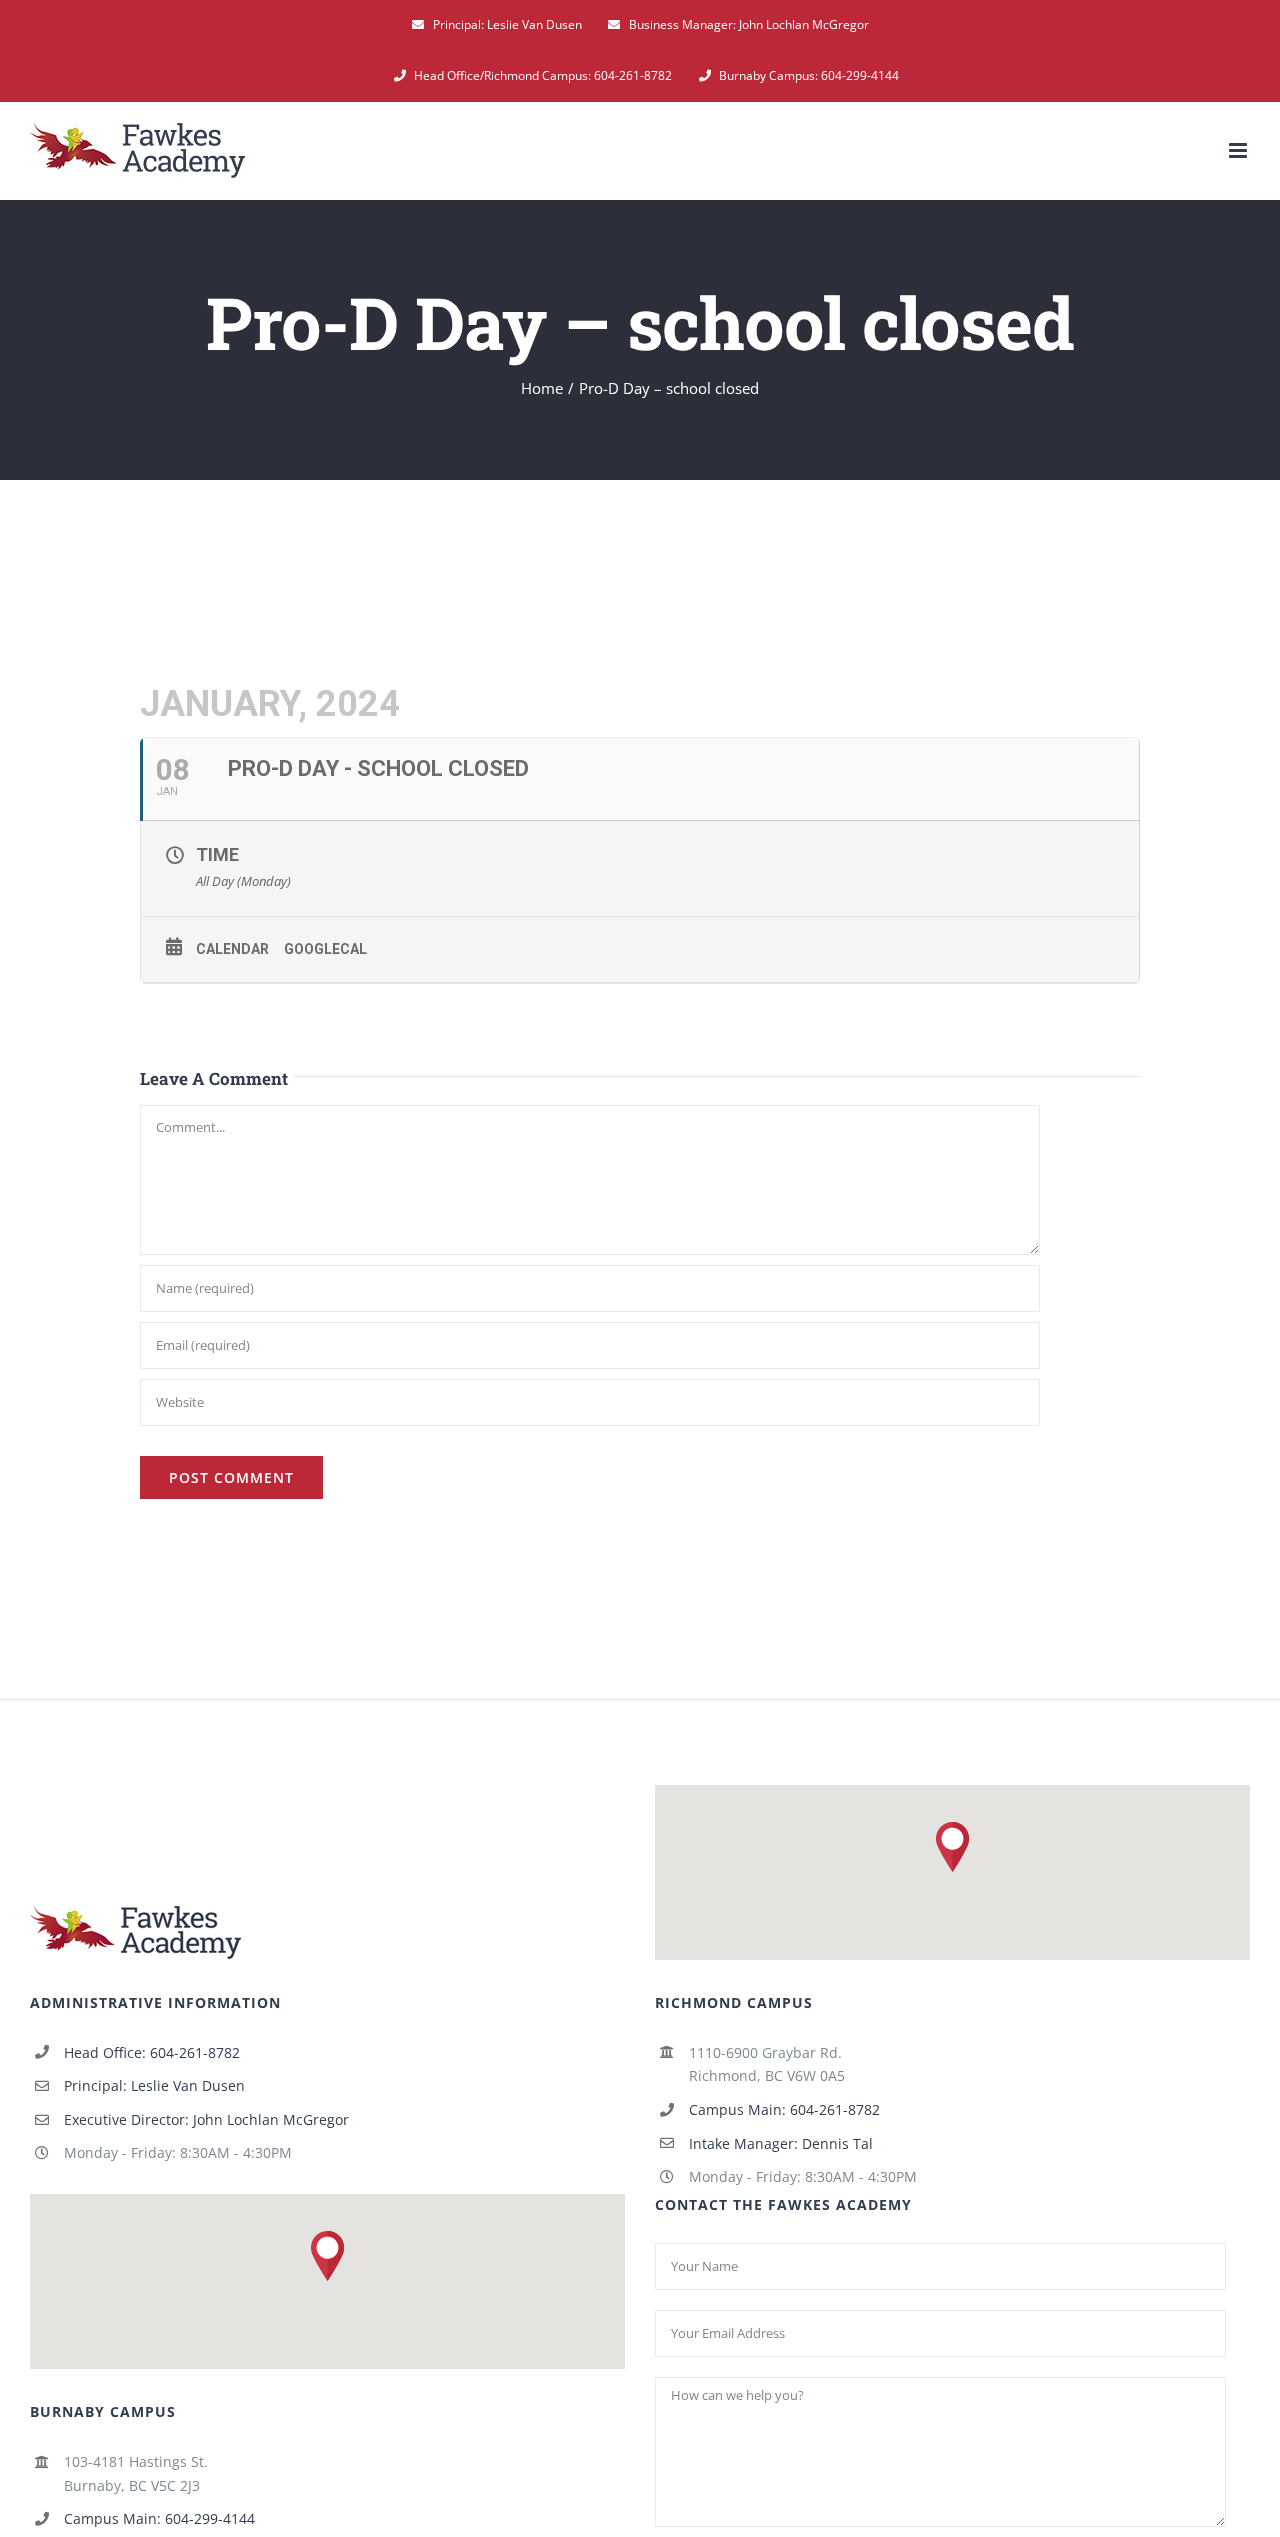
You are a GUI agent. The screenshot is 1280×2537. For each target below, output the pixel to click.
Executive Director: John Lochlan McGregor (206, 2119)
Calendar (232, 949)
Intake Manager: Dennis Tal (781, 2143)
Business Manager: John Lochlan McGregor (749, 24)
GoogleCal (325, 949)
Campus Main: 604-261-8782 (784, 2109)
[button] (952, 1847)
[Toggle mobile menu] (1239, 150)
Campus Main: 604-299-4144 (159, 2518)
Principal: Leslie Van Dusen (507, 24)
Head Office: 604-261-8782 (152, 2052)
